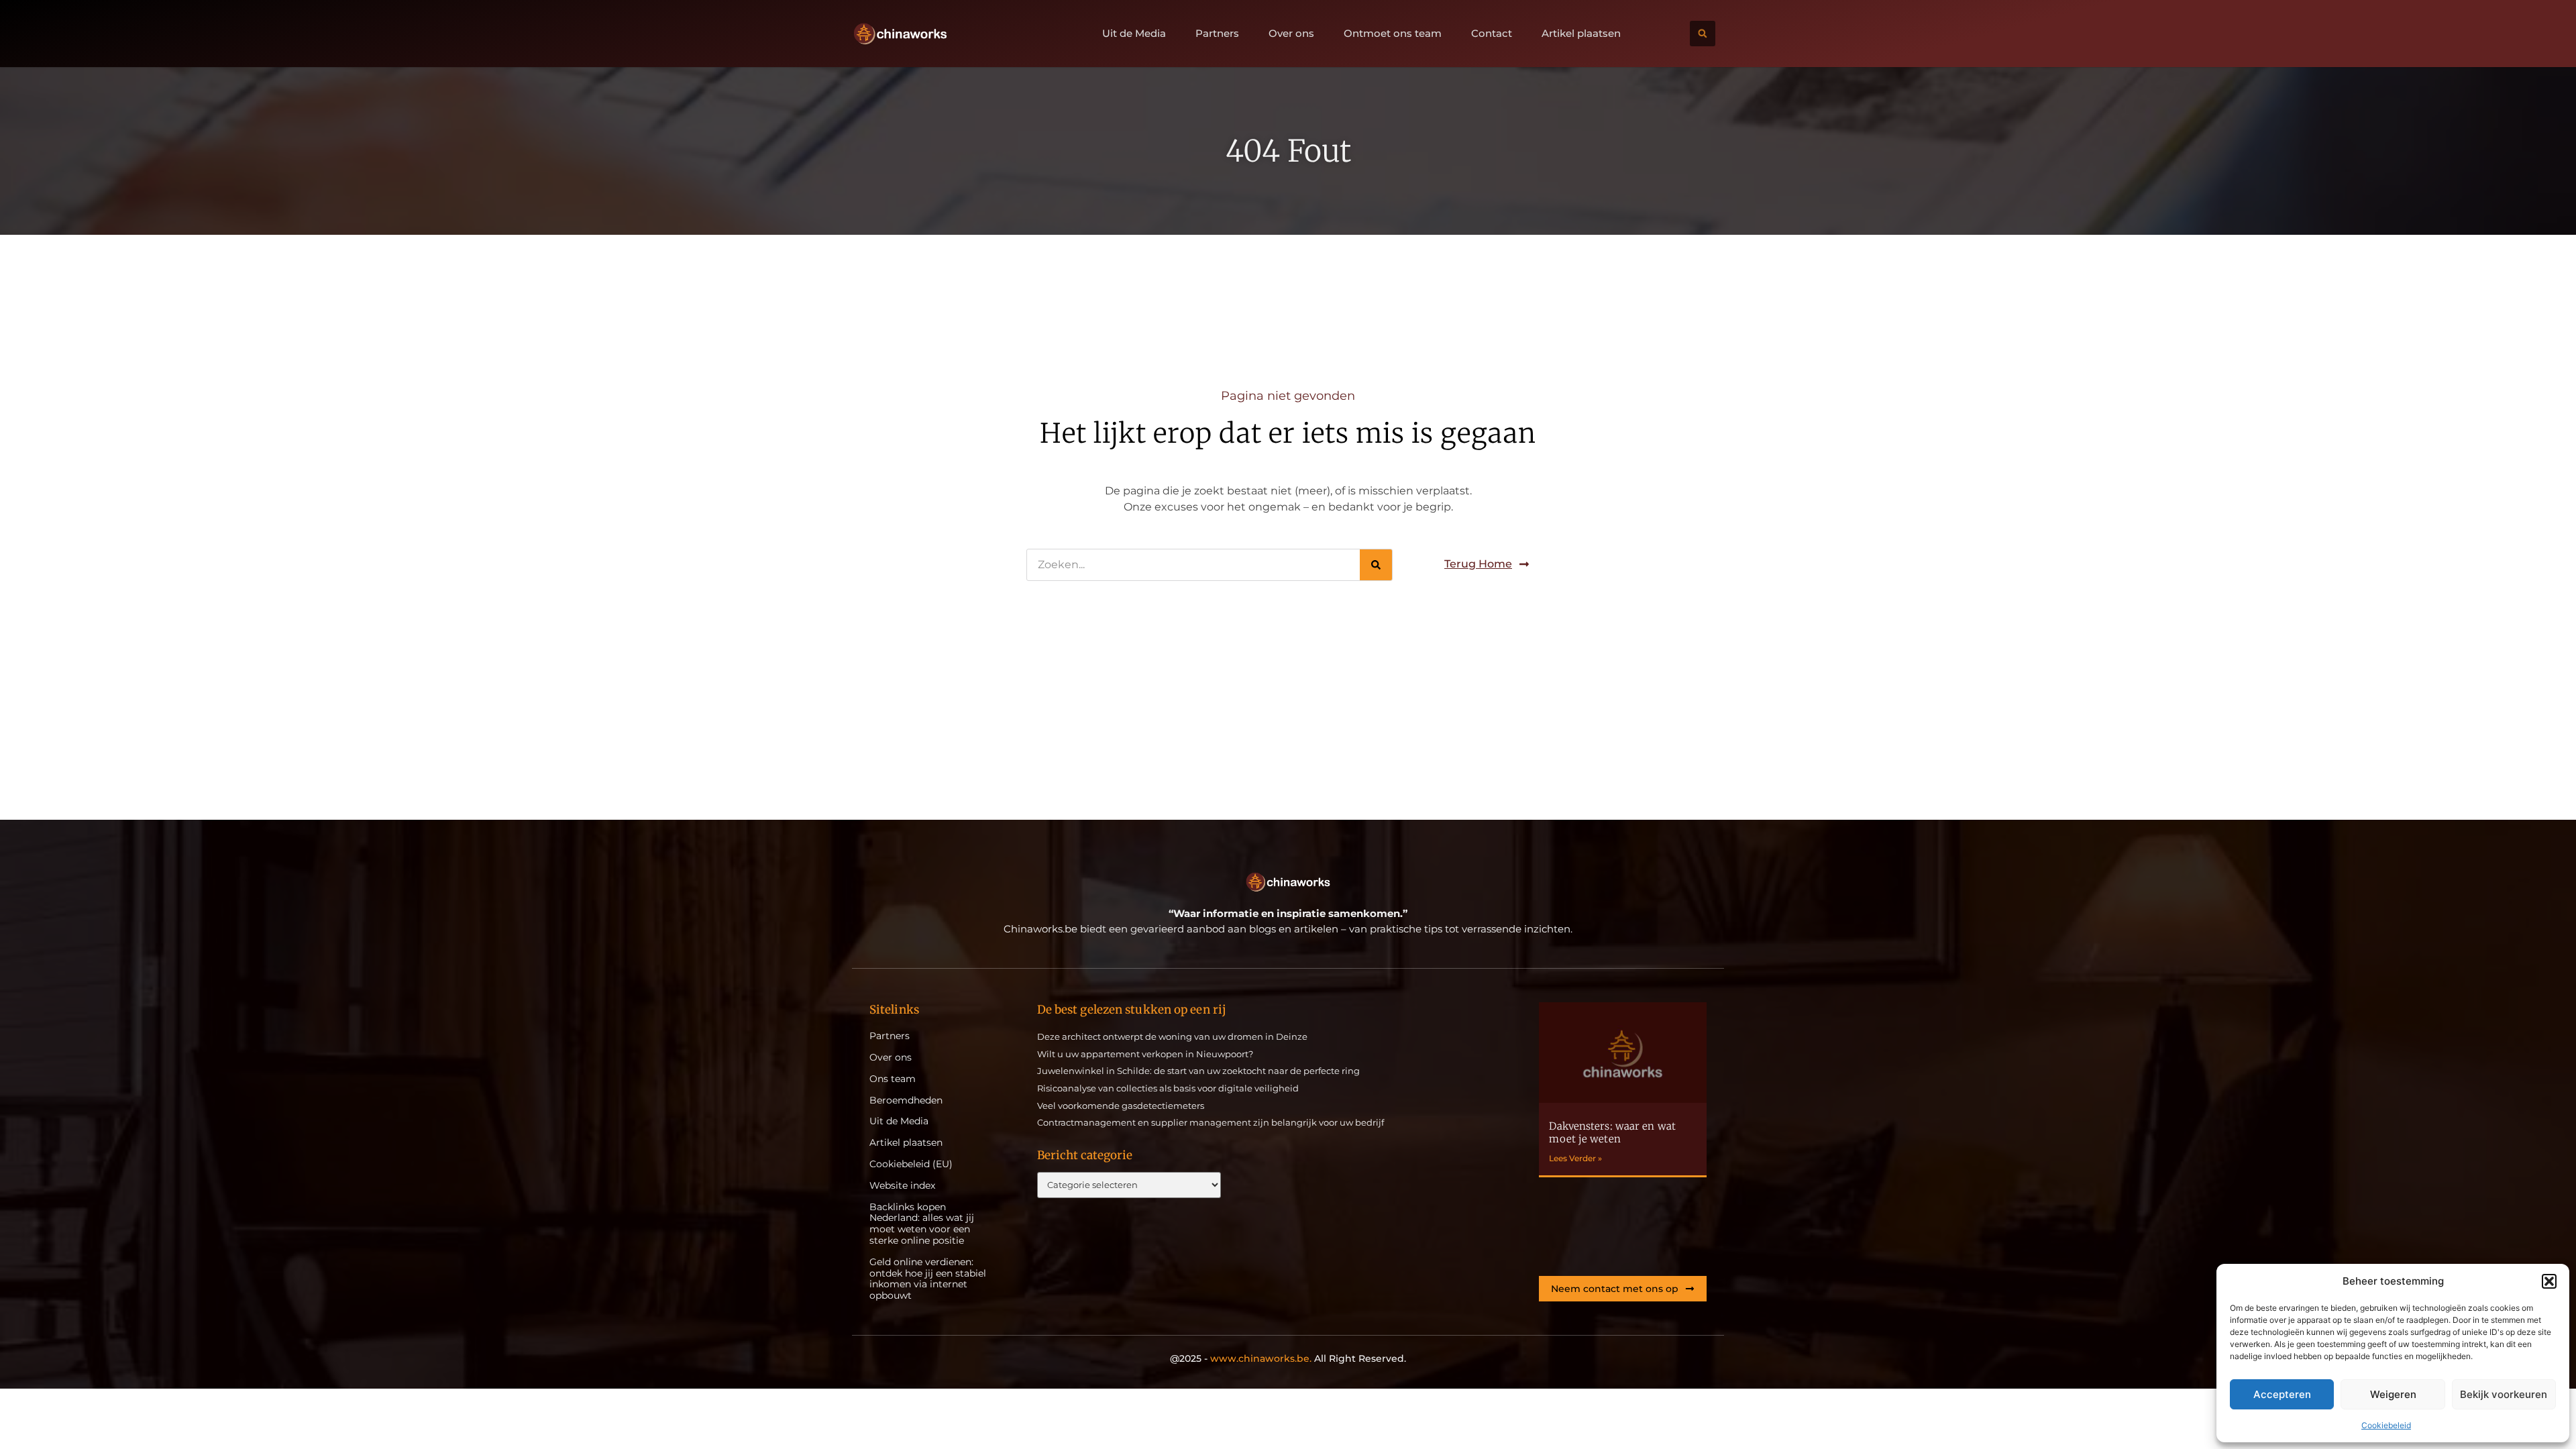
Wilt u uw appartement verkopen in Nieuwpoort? (1145, 1054)
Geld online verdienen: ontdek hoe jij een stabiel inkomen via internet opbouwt (928, 1279)
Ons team (893, 1079)
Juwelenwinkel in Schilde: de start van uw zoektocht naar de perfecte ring (1198, 1071)
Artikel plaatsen (1581, 34)
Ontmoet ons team (1393, 34)
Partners (1217, 34)
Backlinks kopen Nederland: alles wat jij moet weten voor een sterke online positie (922, 1224)
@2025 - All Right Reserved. (1288, 1358)
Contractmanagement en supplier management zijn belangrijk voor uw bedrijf (1211, 1122)
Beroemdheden (906, 1101)
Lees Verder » (1575, 1158)
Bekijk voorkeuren (2504, 1394)
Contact (1492, 34)
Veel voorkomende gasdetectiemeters (1121, 1106)
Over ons (1291, 34)
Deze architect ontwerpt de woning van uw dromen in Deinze (1172, 1036)
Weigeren (2393, 1394)
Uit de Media (1134, 34)
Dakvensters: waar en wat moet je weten (1612, 1133)
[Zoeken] (1376, 565)
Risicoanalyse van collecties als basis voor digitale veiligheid (1168, 1088)
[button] (2549, 1281)
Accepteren (2282, 1394)
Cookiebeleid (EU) (911, 1164)
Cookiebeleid (2386, 1425)
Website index (902, 1186)
